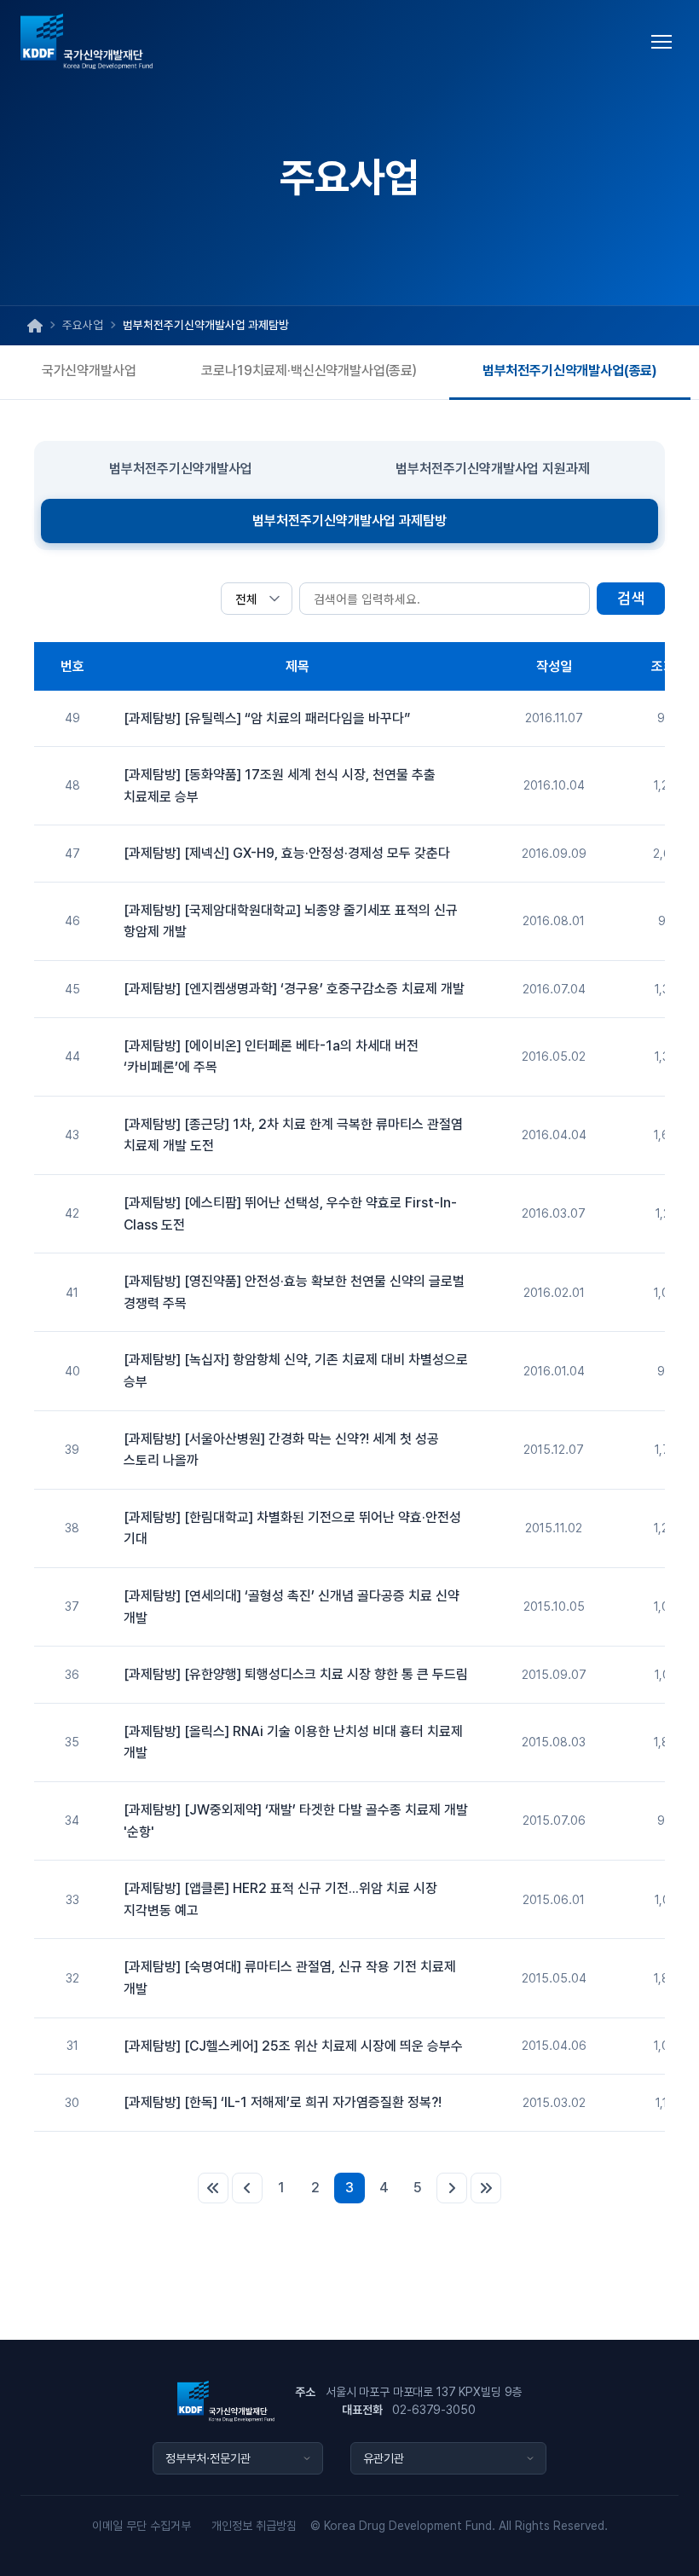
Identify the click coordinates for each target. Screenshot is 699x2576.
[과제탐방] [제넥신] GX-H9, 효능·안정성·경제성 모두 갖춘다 (287, 853)
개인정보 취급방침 (254, 2526)
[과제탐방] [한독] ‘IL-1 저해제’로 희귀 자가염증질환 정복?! (283, 2102)
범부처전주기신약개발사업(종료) (570, 370)
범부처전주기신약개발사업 (181, 469)
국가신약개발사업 (89, 370)
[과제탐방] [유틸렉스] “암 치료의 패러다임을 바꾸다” (267, 718)
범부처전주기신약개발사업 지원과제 (493, 469)
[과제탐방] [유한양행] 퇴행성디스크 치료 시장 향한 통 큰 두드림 (296, 1674)
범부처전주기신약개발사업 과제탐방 (349, 521)
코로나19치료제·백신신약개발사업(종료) (309, 370)
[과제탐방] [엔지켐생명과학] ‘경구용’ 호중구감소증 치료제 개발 (294, 989)
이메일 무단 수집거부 (142, 2526)
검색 (631, 598)
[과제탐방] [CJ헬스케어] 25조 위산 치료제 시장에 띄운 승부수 (293, 2046)
